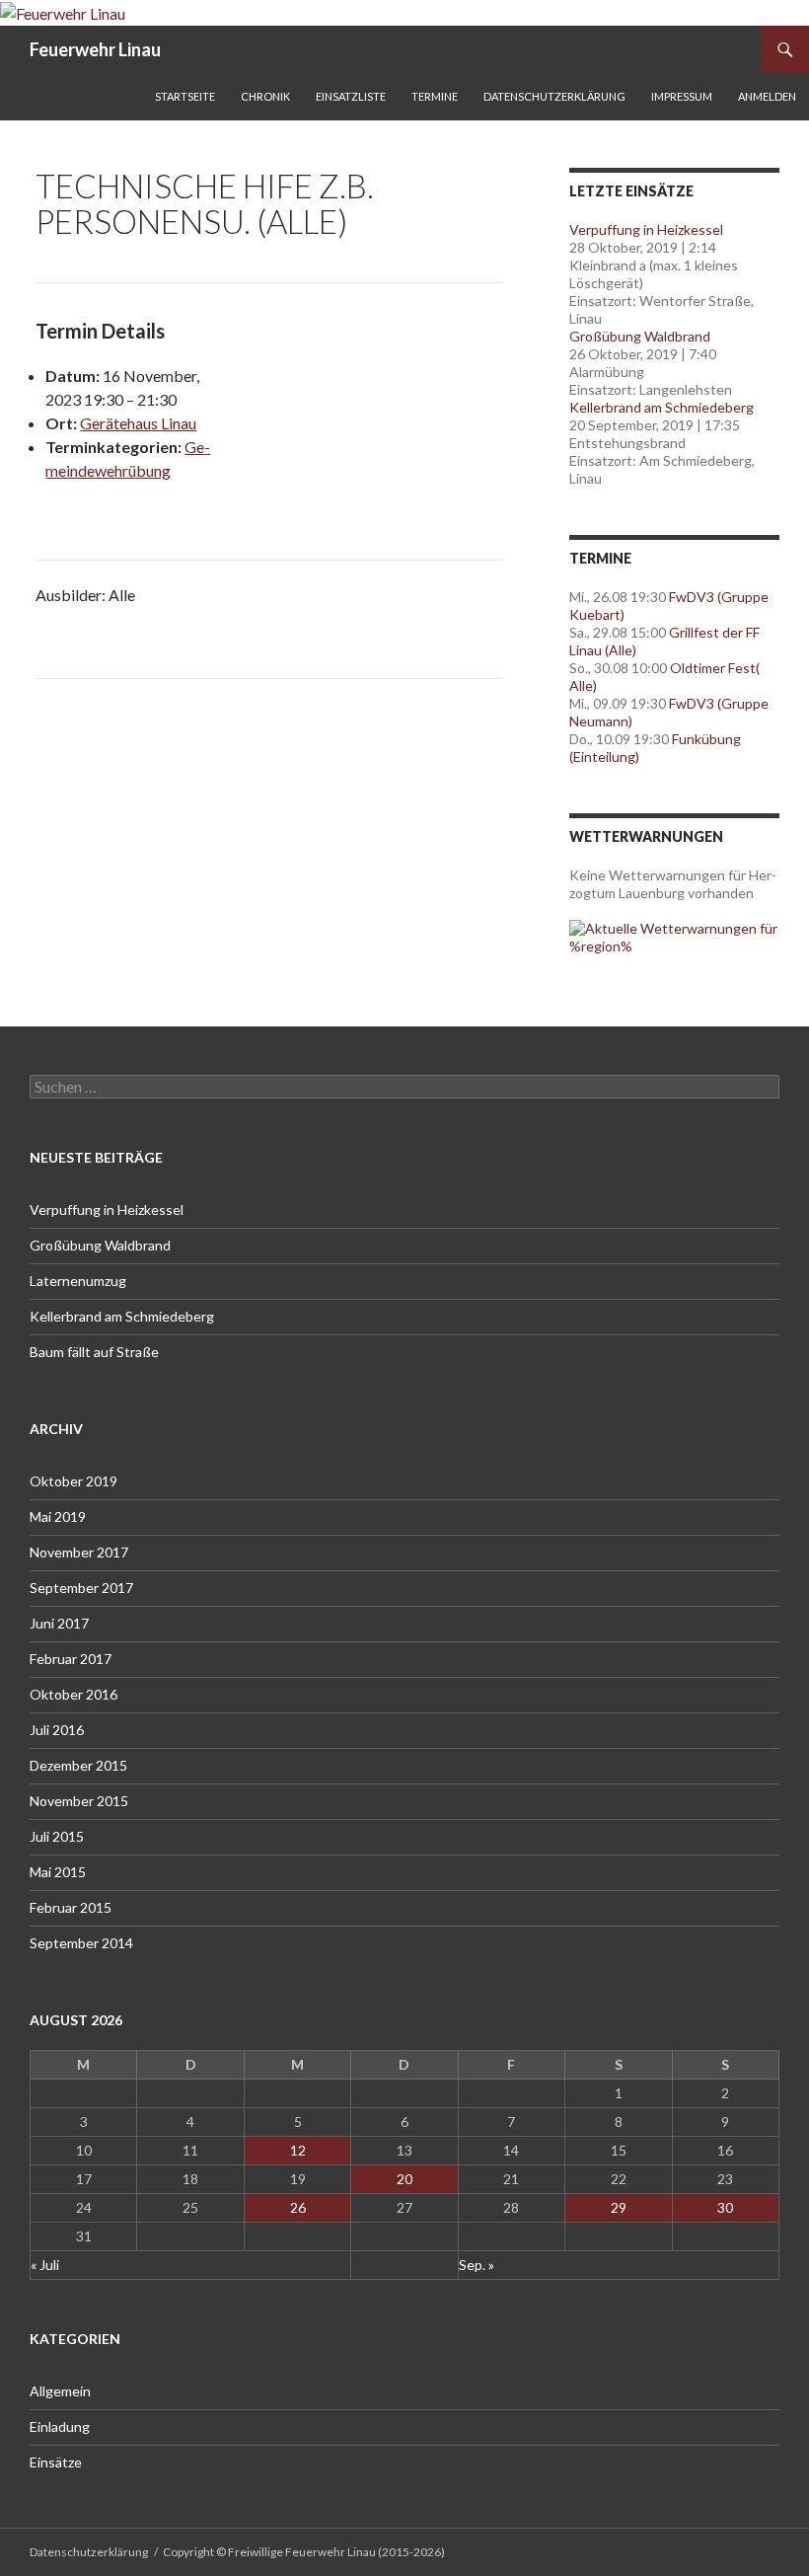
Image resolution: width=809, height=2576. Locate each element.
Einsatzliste (351, 96)
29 (619, 2207)
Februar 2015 (71, 1907)
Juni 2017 (59, 1623)
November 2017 (79, 1552)
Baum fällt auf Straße (94, 1352)
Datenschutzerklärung (554, 96)
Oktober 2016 (74, 1694)
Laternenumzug (78, 1281)
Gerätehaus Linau (138, 423)
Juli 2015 (57, 1836)
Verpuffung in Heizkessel (646, 229)
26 (298, 2207)
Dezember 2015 (78, 1765)
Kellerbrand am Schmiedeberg (662, 407)
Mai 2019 (58, 1516)
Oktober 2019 (74, 1481)
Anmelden (767, 96)
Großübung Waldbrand (640, 336)
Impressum (682, 96)
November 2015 (79, 1801)
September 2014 (81, 1943)
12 (298, 2150)
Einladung (60, 2426)
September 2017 (81, 1588)
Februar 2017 (71, 1659)
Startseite (185, 96)
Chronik (265, 96)
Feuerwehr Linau (95, 49)
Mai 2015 (58, 1872)
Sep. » (477, 2265)
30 (725, 2207)
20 (404, 2179)
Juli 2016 (57, 1730)
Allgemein (60, 2391)
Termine (435, 96)
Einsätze (56, 2462)
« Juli (45, 2265)
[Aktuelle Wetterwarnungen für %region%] (674, 936)
